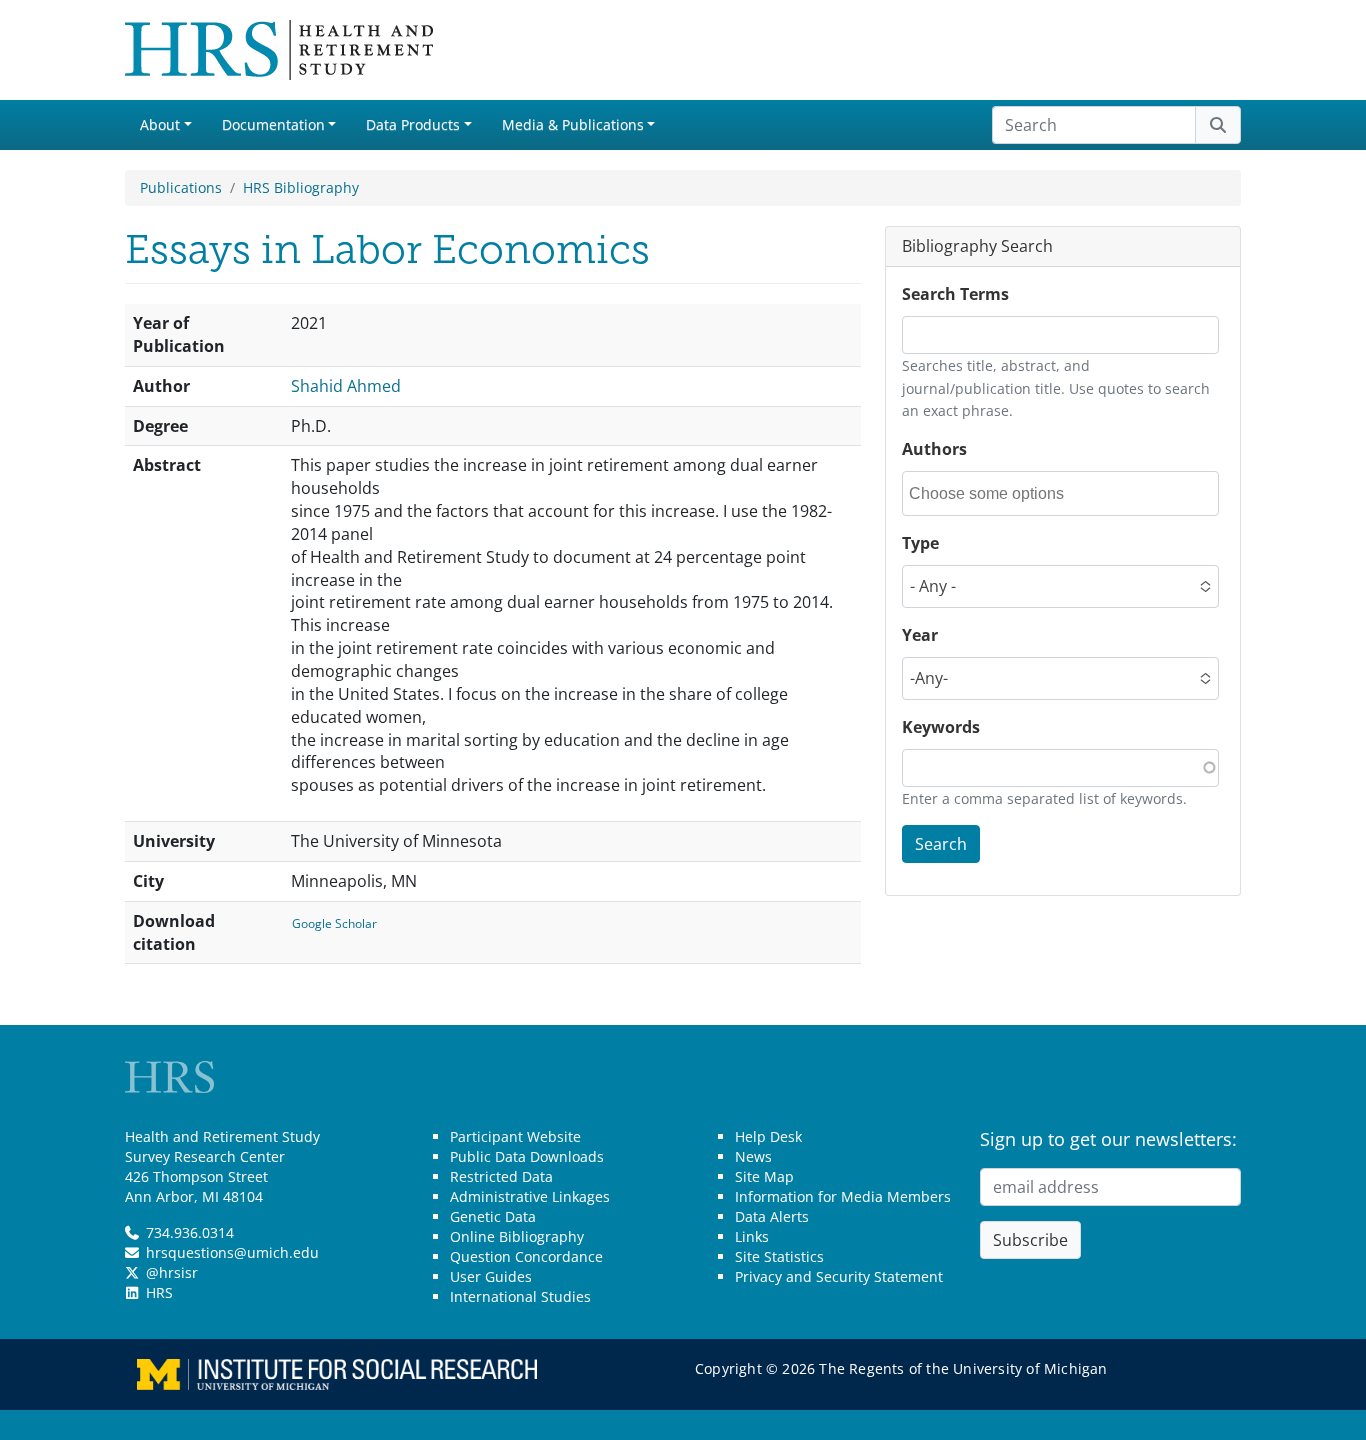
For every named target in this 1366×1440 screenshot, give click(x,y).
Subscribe (1030, 1240)
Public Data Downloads (527, 1156)
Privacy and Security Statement (839, 1276)
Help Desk (768, 1136)
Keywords (941, 727)
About (160, 124)
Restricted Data (501, 1176)
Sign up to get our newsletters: (1108, 1139)
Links (752, 1236)
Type (920, 543)
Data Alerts (772, 1216)
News (753, 1156)
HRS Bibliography (301, 187)
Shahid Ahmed (346, 386)
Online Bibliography (517, 1236)
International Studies (520, 1296)
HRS (159, 1292)
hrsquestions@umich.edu (232, 1252)
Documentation (273, 124)
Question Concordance (526, 1256)
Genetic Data (493, 1216)
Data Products (413, 124)
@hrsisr (172, 1272)
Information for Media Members (843, 1196)
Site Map (764, 1176)
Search (941, 844)
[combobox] (999, 493)
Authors (934, 449)
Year (920, 635)
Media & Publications (573, 124)
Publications (181, 187)
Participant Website (515, 1136)
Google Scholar (334, 923)
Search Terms (955, 294)
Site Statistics (779, 1256)
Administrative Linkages (530, 1196)
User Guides (491, 1276)
